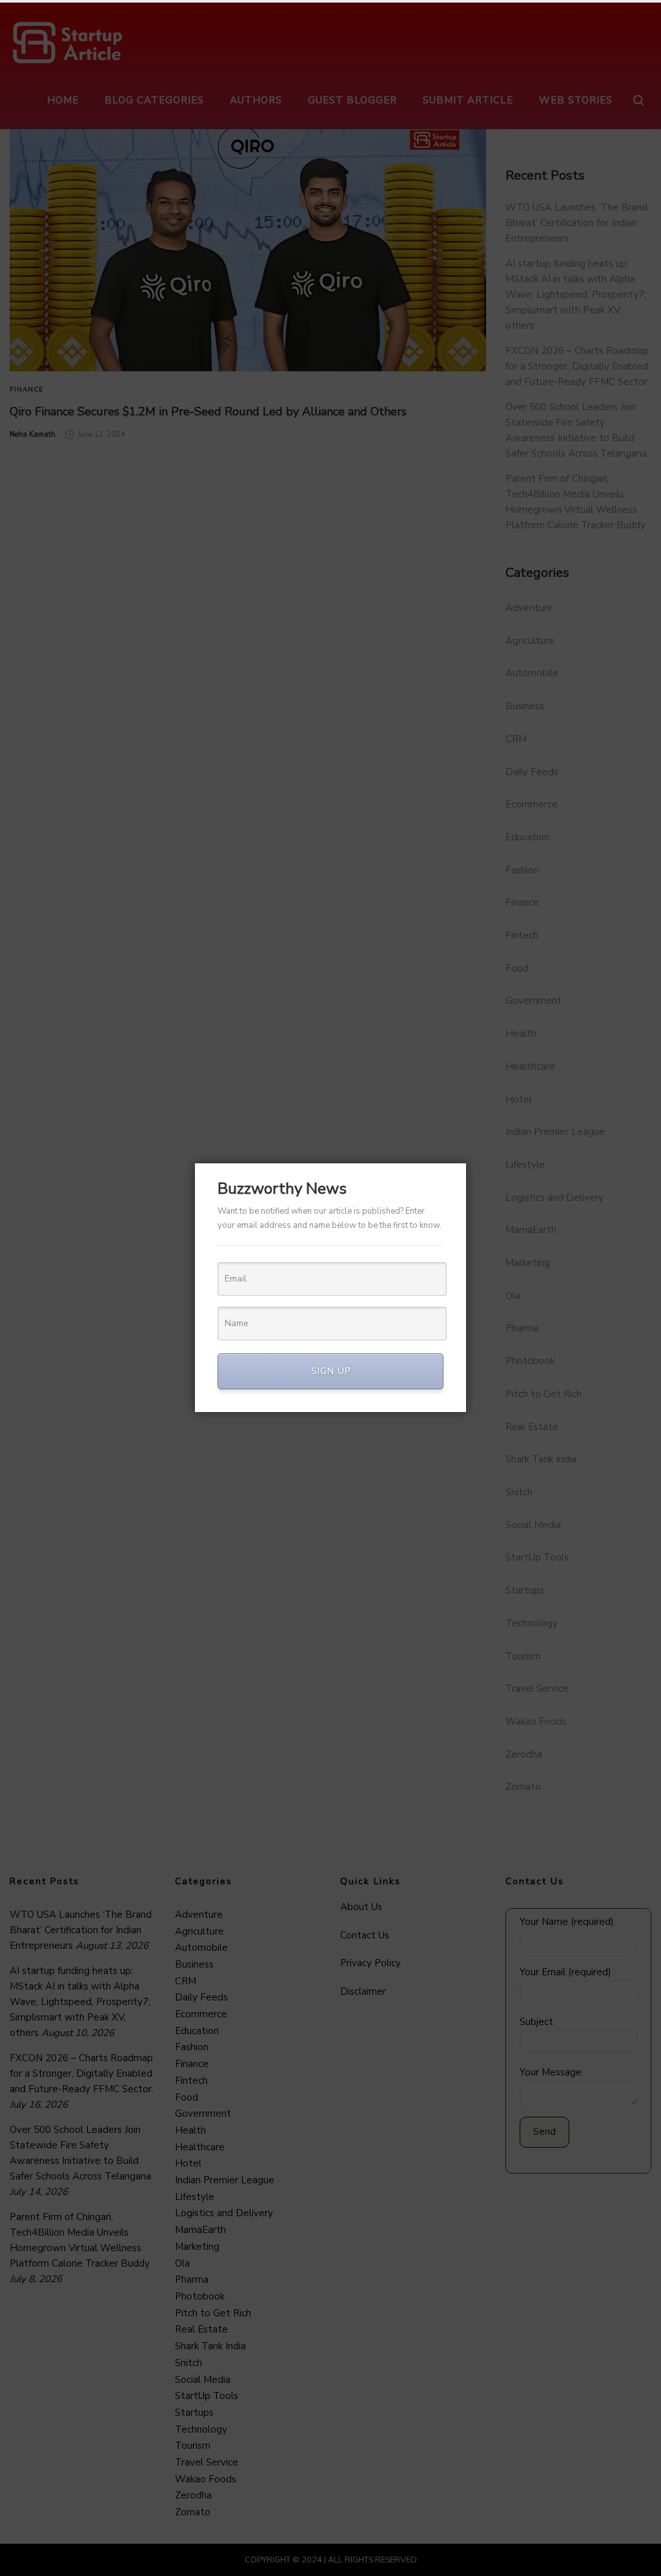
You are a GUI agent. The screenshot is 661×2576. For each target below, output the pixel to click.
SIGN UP (331, 1371)
